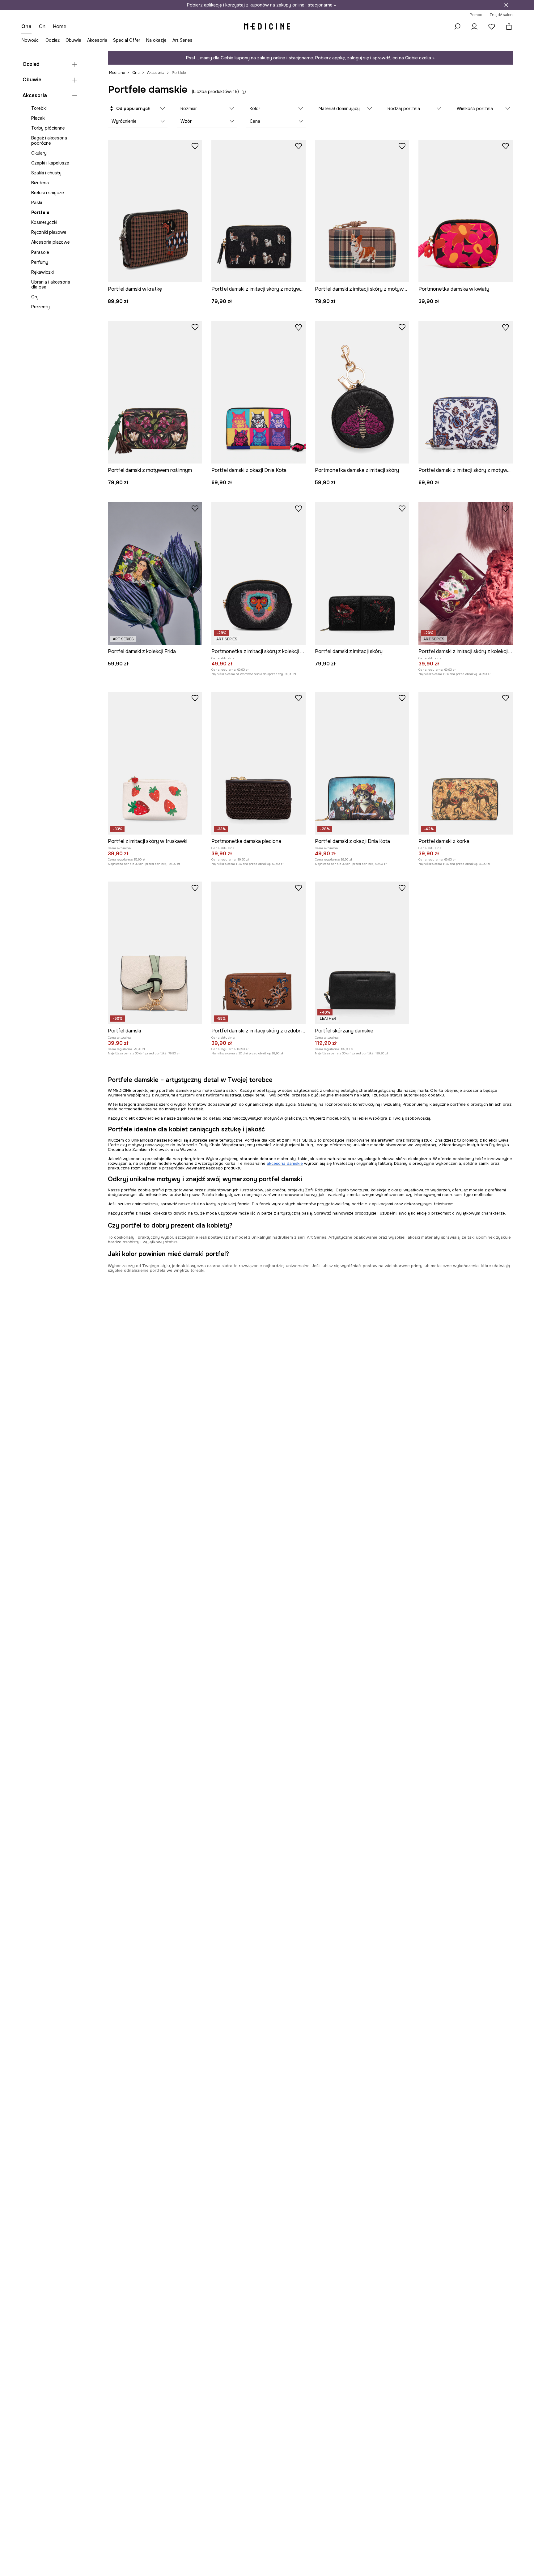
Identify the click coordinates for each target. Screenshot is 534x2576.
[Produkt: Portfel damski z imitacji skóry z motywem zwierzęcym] (259, 211)
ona (26, 26)
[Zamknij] (506, 5)
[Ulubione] (492, 27)
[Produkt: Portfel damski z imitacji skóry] (362, 573)
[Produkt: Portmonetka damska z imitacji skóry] (362, 392)
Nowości (31, 40)
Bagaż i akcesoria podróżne (49, 140)
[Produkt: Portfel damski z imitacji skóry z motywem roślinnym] (466, 392)
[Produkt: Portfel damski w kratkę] (155, 211)
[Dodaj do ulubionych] (195, 146)
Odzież (53, 40)
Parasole (40, 252)
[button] (138, 109)
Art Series (182, 40)
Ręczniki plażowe (49, 232)
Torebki (39, 108)
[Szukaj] (457, 27)
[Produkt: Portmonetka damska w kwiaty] (466, 211)
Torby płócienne (48, 128)
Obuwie (73, 40)
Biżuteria (40, 183)
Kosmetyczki (44, 222)
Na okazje (156, 40)
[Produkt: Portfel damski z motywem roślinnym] (155, 392)
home (60, 26)
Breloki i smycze (48, 193)
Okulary (39, 153)
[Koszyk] (507, 27)
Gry (35, 297)
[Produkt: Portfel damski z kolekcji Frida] (155, 573)
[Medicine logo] (267, 27)
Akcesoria (97, 40)
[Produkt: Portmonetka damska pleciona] (259, 763)
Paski (37, 203)
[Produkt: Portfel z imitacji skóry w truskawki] (155, 763)
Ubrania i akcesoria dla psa (51, 284)
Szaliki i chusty (46, 173)
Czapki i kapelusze (50, 163)
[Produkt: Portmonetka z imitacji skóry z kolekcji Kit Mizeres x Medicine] (259, 573)
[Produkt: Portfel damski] (155, 953)
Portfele (40, 212)
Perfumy (40, 262)
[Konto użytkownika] (474, 27)
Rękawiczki (42, 272)
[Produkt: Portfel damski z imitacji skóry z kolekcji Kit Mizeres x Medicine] (466, 573)
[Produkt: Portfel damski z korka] (466, 763)
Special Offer (127, 40)
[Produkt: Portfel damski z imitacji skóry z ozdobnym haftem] (259, 953)
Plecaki (38, 118)
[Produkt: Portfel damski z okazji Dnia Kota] (259, 392)
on (42, 26)
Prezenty (40, 307)
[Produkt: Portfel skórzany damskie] (362, 953)
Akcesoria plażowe (51, 242)
